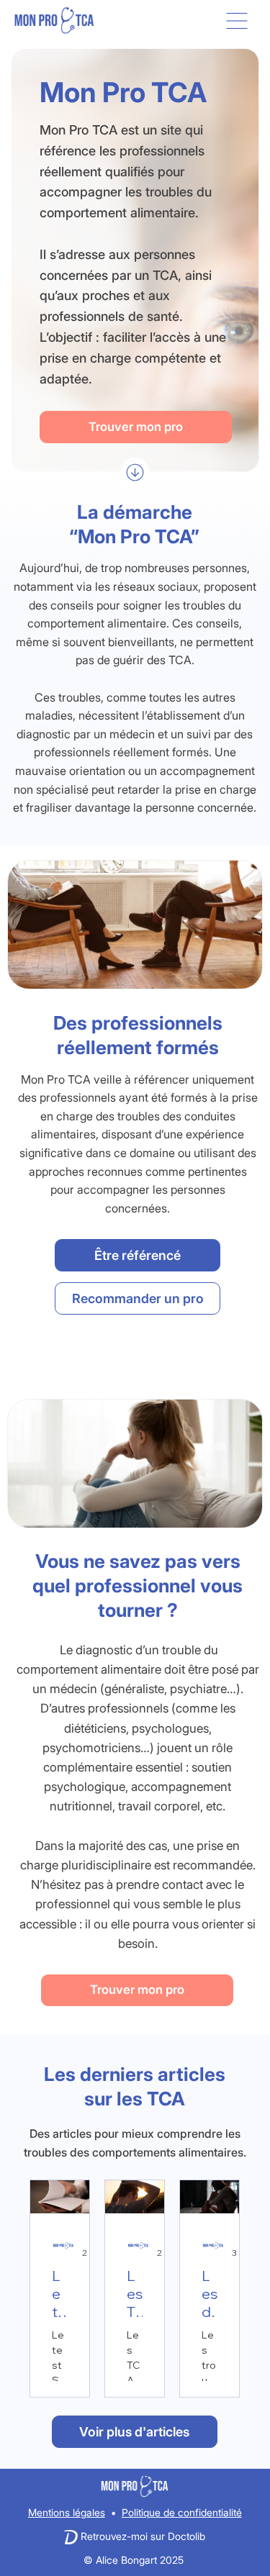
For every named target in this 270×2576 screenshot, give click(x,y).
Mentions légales (67, 2512)
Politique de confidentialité (182, 2512)
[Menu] (238, 21)
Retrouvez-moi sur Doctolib (143, 2536)
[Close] (135, 472)
